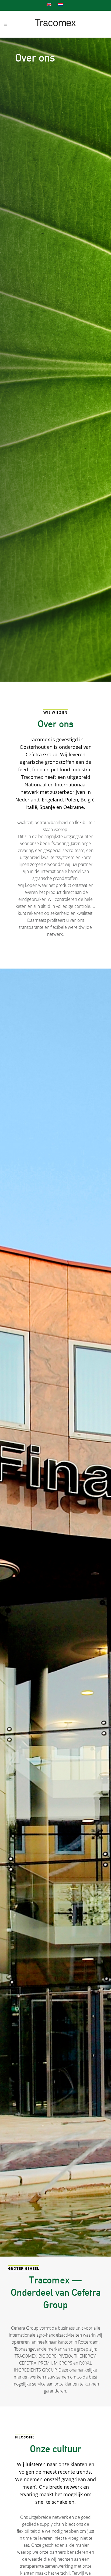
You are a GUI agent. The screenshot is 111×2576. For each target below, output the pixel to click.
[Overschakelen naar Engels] (50, 4)
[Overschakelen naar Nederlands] (61, 4)
